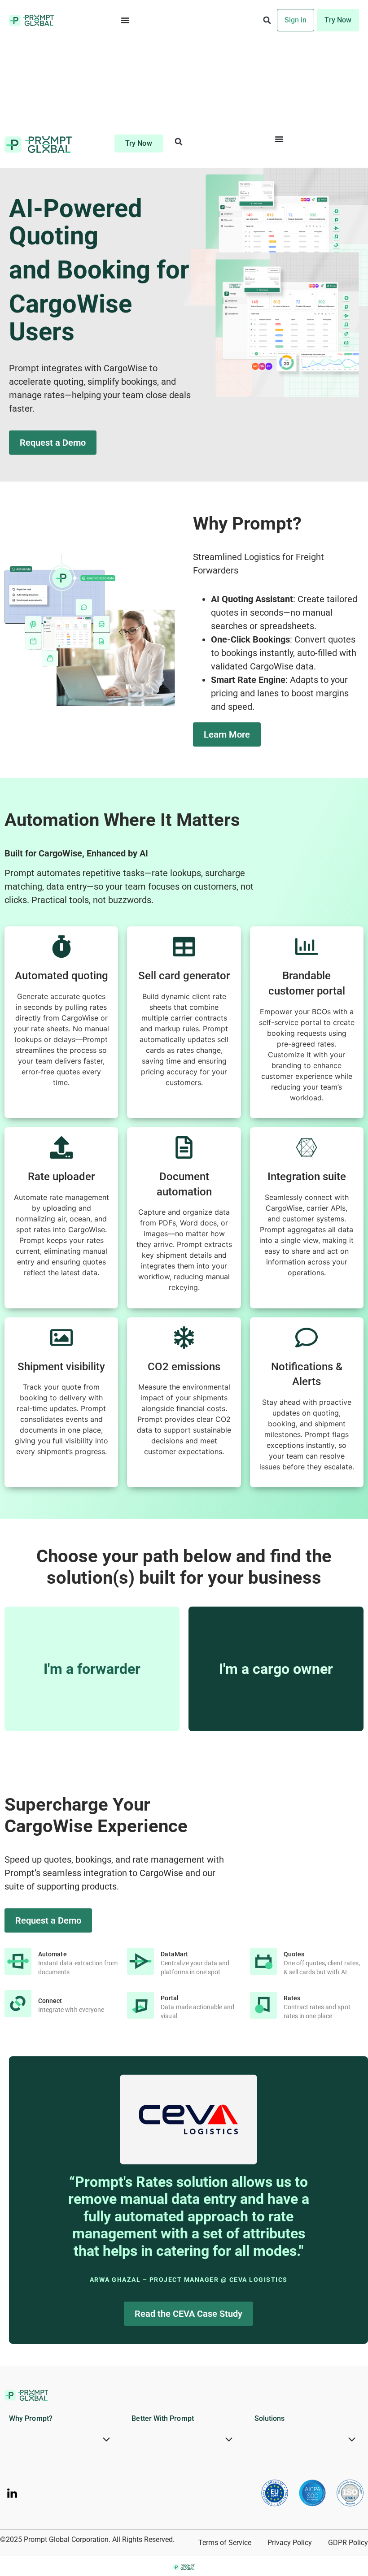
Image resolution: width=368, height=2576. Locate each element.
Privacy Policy (290, 2543)
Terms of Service (225, 2543)
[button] (267, 20)
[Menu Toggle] (125, 20)
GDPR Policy (348, 2543)
